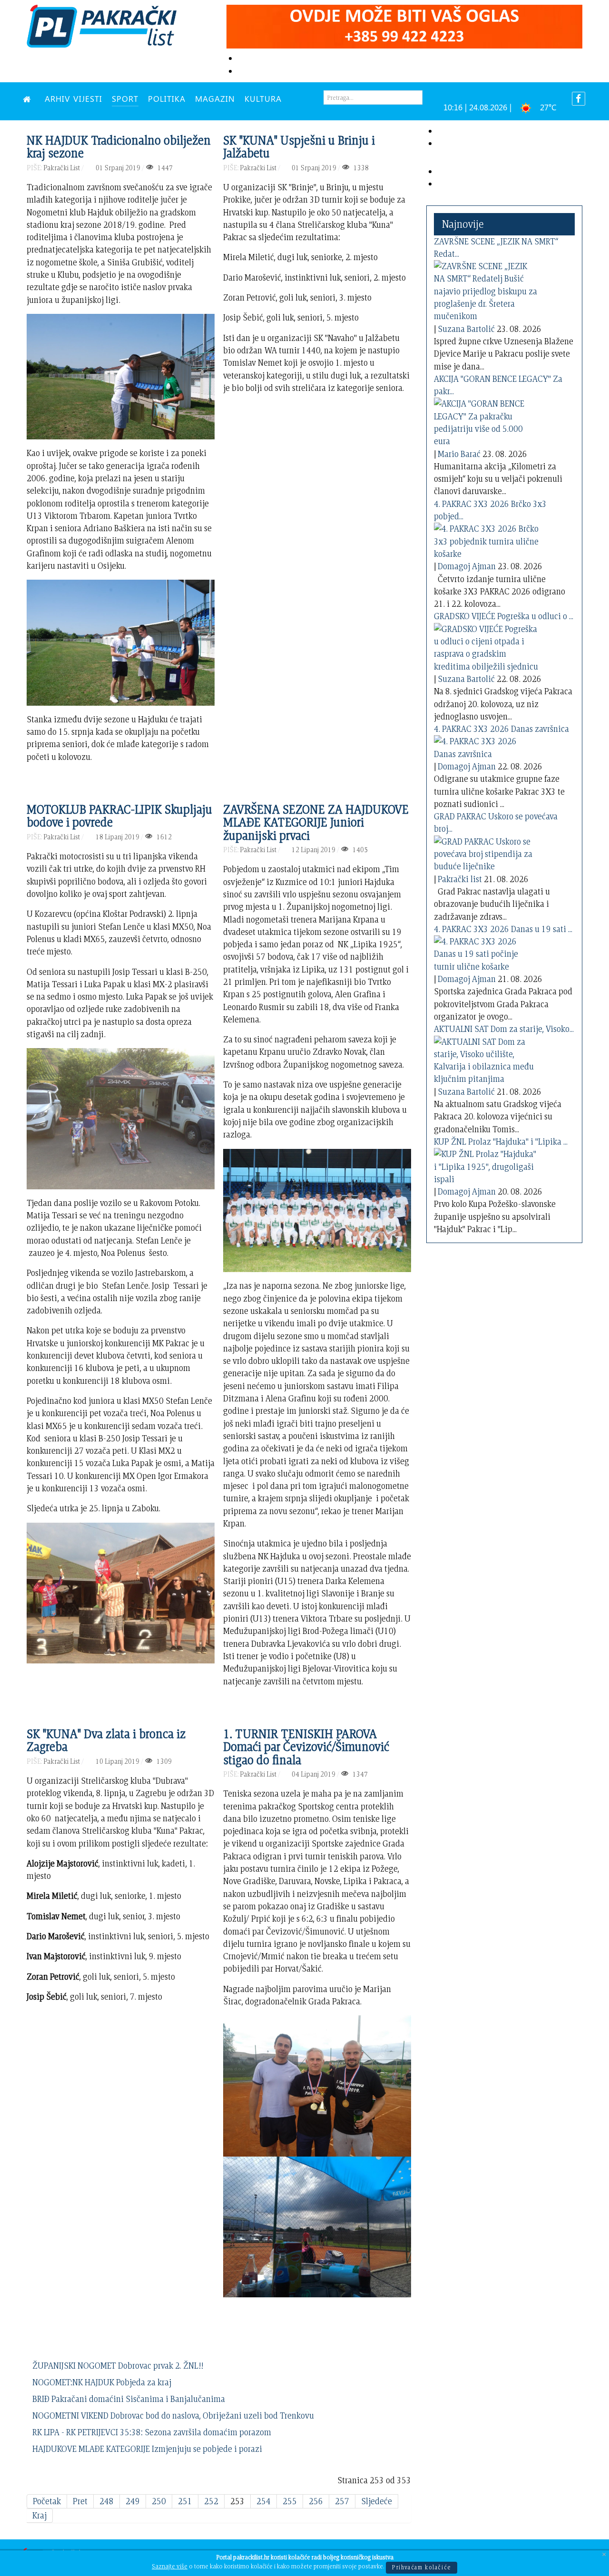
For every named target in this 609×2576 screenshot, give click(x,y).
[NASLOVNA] (29, 98)
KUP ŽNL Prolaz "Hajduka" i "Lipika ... (501, 1142)
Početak (47, 2501)
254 (264, 2501)
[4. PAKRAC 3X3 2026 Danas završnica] (486, 746)
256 (316, 2501)
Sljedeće (377, 2501)
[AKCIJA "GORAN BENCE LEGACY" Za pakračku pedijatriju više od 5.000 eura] (486, 421)
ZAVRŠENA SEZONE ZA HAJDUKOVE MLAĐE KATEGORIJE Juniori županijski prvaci (316, 822)
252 (211, 2501)
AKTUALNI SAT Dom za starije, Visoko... (504, 1029)
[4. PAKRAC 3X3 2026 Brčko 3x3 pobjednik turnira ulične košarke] (486, 540)
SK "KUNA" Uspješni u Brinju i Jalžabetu (299, 146)
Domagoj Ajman (467, 566)
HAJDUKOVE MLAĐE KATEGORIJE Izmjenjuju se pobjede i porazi (147, 2449)
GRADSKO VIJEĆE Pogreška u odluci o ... (504, 616)
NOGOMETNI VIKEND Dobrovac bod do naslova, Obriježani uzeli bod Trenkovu (173, 2416)
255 (290, 2501)
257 (342, 2501)
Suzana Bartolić (466, 329)
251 (185, 2501)
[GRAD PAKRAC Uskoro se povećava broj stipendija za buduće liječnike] (486, 852)
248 (107, 2501)
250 (159, 2501)
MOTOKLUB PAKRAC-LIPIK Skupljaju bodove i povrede (119, 816)
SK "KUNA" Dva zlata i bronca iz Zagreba (106, 1740)
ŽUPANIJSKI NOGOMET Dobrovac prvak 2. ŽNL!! (118, 2366)
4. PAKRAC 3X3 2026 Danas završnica (501, 729)
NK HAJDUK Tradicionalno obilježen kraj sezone (119, 146)
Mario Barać (459, 454)
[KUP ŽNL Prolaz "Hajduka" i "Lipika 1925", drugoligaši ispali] (486, 1165)
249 (133, 2501)
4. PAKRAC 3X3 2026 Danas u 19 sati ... (503, 929)
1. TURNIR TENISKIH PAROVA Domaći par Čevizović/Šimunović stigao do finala (306, 1746)
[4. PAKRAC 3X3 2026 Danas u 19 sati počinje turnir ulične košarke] (486, 952)
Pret (80, 2501)
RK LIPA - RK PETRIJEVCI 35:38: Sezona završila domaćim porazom (152, 2432)
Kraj (39, 2515)
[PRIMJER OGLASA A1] (404, 25)
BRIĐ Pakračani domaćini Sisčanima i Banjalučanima (129, 2399)
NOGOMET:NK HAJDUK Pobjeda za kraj (102, 2382)
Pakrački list (460, 879)
